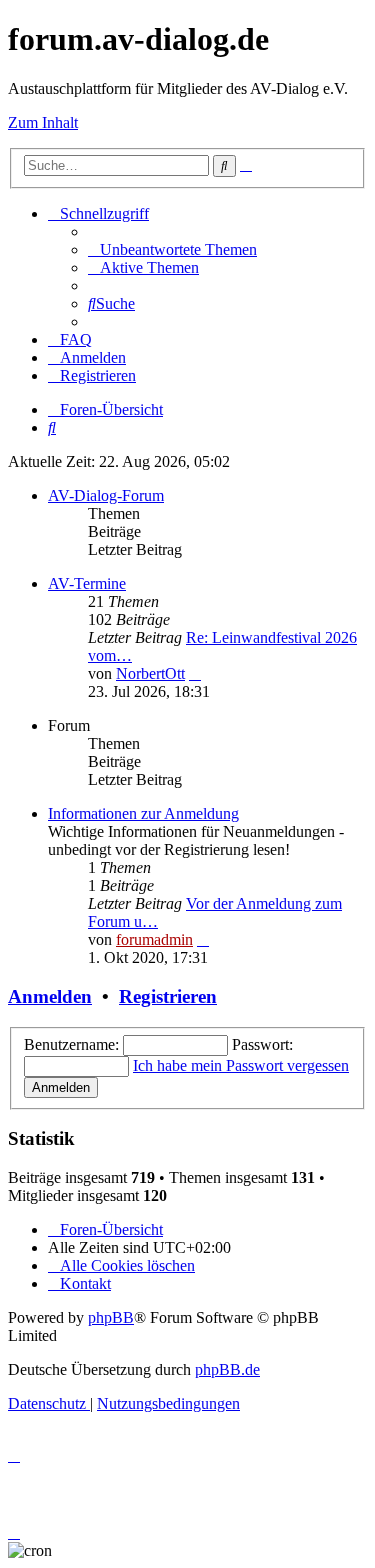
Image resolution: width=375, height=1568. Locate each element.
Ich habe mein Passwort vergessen (241, 1065)
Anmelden (50, 996)
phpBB (111, 1317)
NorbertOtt (150, 673)
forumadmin (154, 939)
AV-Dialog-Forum (106, 495)
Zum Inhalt (43, 122)
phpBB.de (227, 1369)
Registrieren (168, 996)
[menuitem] (172, 249)
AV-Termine (87, 583)
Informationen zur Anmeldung (143, 813)
